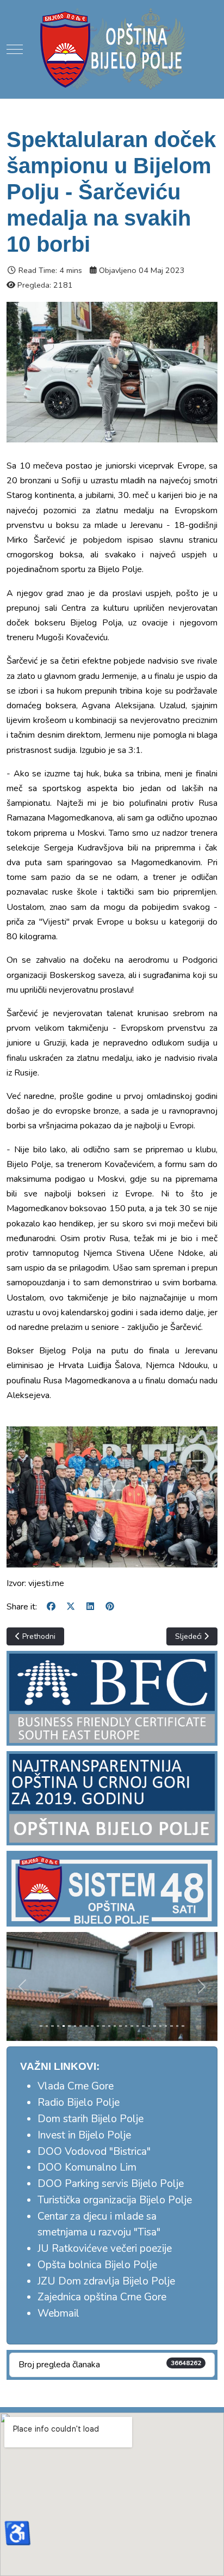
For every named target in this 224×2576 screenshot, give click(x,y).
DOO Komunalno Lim (87, 2167)
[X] (71, 1607)
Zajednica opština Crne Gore (102, 2297)
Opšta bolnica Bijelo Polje (97, 2265)
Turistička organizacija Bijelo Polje (115, 2200)
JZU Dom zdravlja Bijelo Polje (106, 2281)
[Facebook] (51, 1607)
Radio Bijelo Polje (79, 2103)
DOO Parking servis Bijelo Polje (111, 2184)
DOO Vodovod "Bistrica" (94, 2152)
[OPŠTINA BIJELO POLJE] (112, 49)
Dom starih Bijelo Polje (91, 2119)
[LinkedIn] (90, 1607)
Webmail (58, 2313)
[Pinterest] (110, 1607)
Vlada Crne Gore (76, 2086)
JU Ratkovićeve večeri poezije (105, 2249)
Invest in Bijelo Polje (84, 2135)
